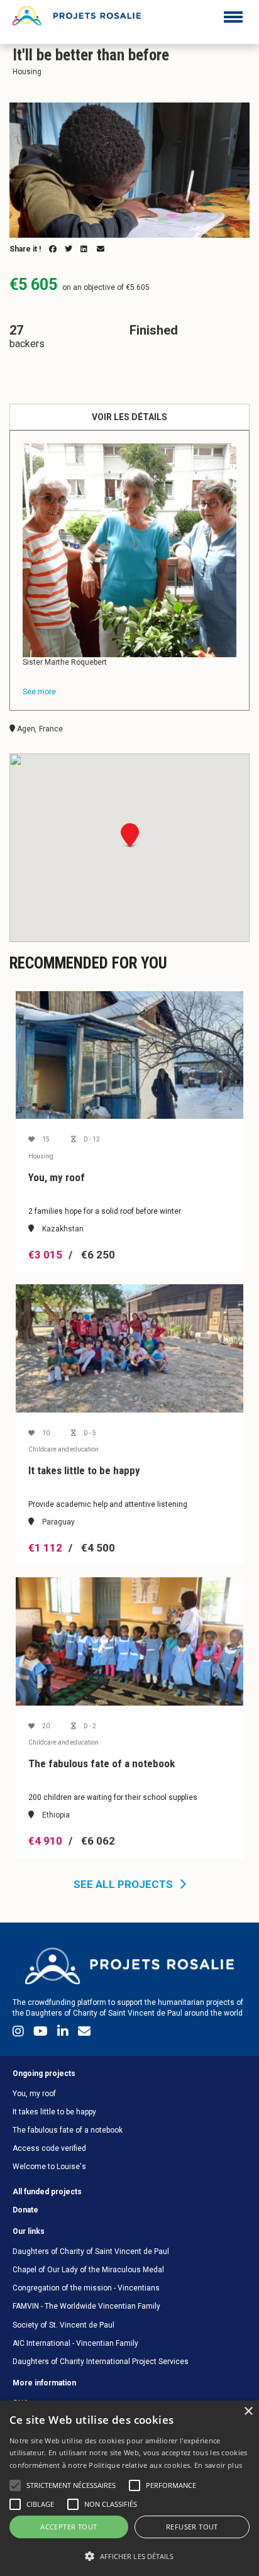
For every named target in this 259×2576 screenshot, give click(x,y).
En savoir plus (218, 2465)
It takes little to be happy (54, 2112)
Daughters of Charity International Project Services (101, 2362)
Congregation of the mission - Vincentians (86, 2288)
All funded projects (47, 2192)
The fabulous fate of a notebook (68, 2130)
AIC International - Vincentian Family (75, 2343)
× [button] (248, 2412)
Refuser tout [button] (192, 2527)
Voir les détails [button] (129, 417)
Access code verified (49, 2148)
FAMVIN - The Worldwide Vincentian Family (86, 2306)
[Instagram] (20, 2034)
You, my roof (34, 2094)
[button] (129, 2556)
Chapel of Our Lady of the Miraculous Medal (88, 2270)
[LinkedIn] (64, 2034)
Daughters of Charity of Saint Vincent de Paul (91, 2251)
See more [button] (39, 692)
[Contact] (84, 2034)
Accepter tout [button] (69, 2527)
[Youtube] (42, 2034)
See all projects (123, 1884)
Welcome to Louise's (49, 2167)
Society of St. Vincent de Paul (63, 2325)
